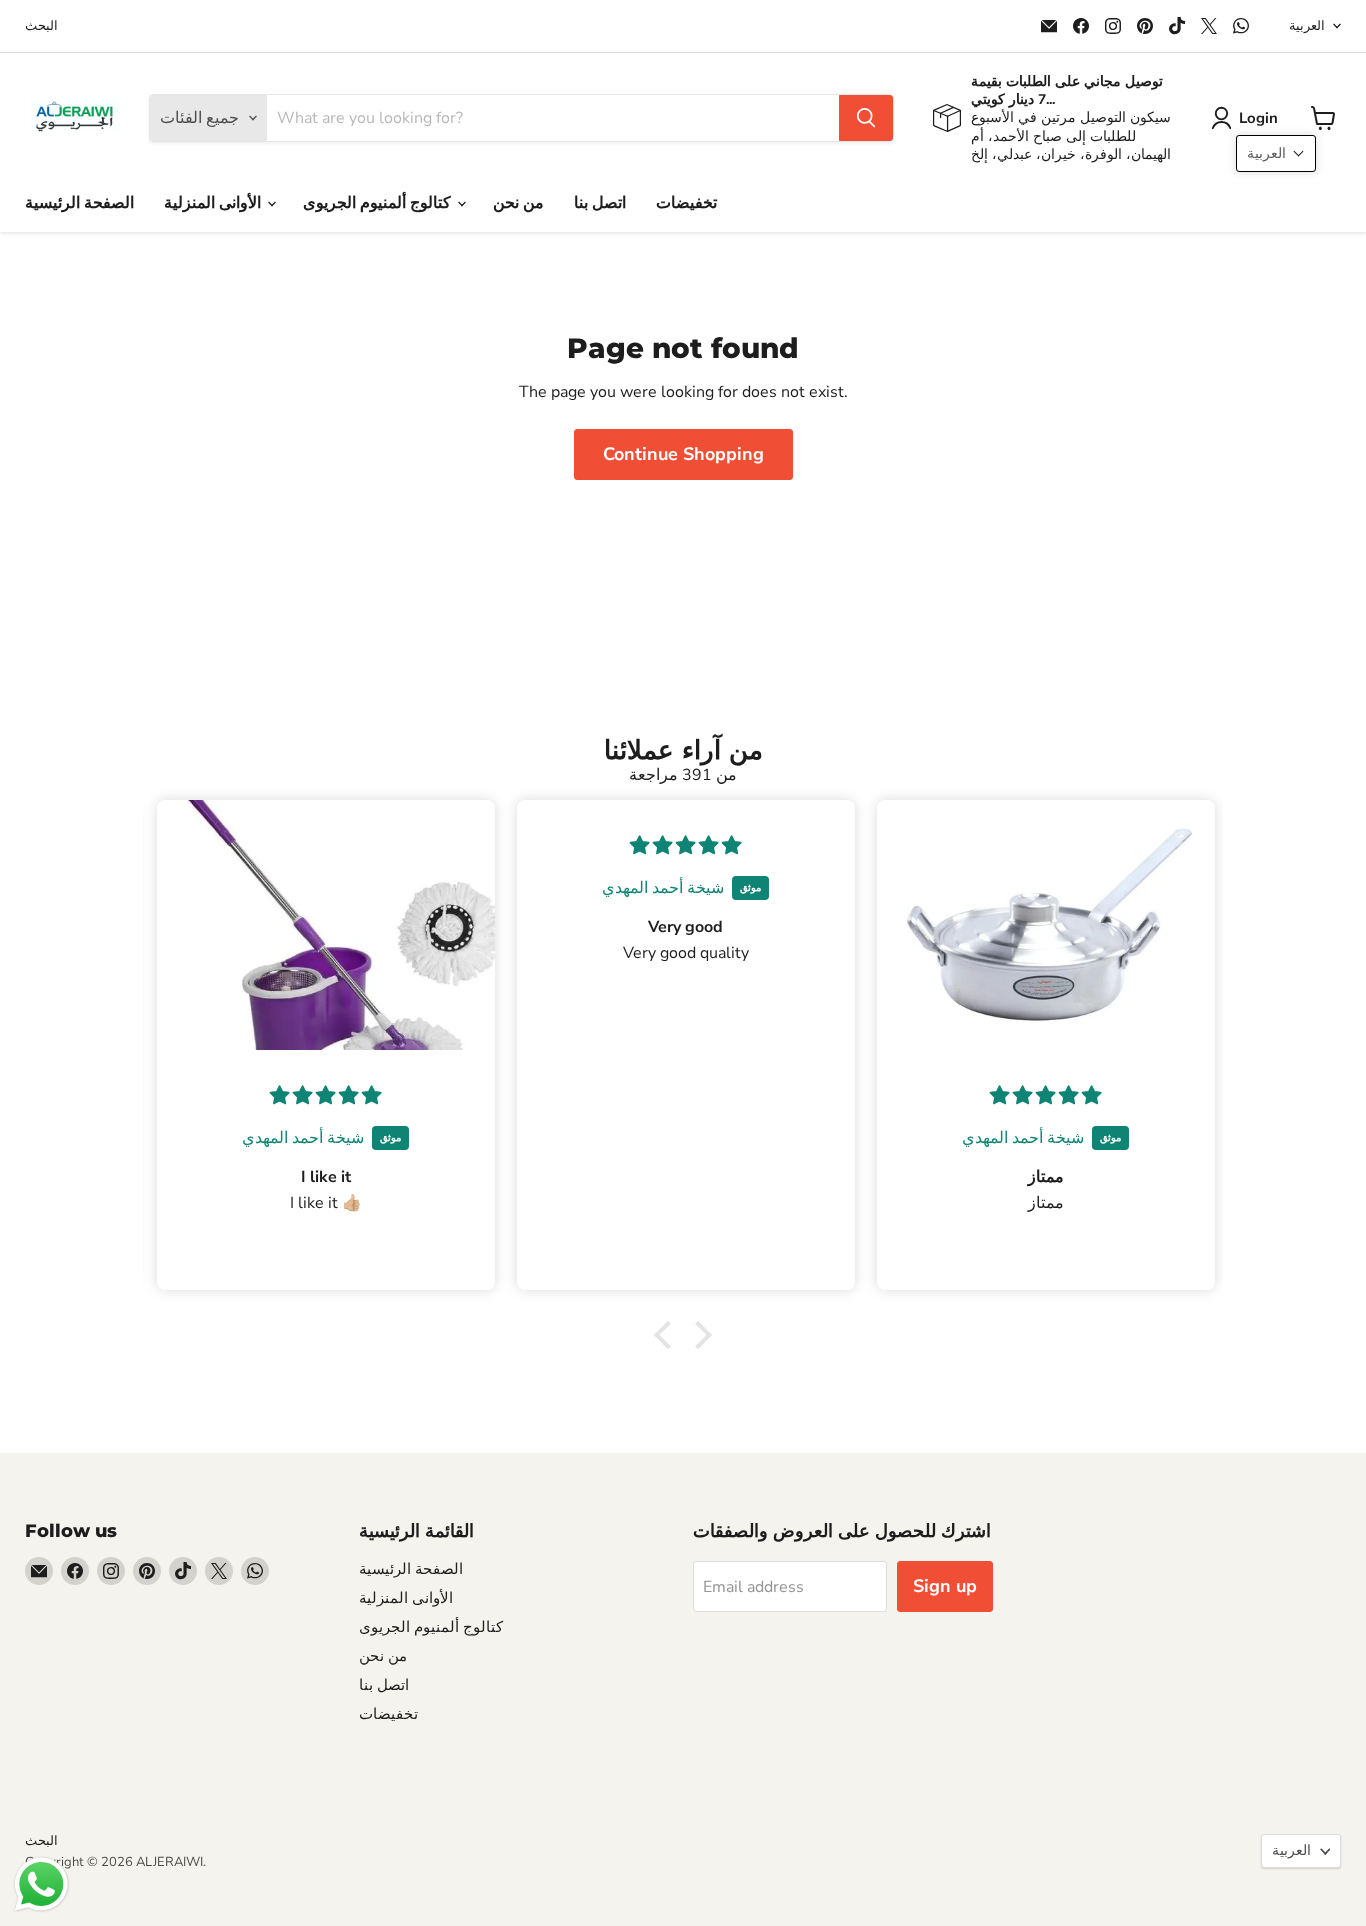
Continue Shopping (683, 454)
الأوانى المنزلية (214, 203)
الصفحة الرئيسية (79, 203)
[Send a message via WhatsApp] (41, 1884)
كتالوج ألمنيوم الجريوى (379, 203)
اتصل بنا (600, 203)
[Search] (866, 118)
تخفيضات (686, 203)
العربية (1307, 26)
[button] (1248, 118)
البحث (41, 26)
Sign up (945, 1586)
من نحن (518, 203)
